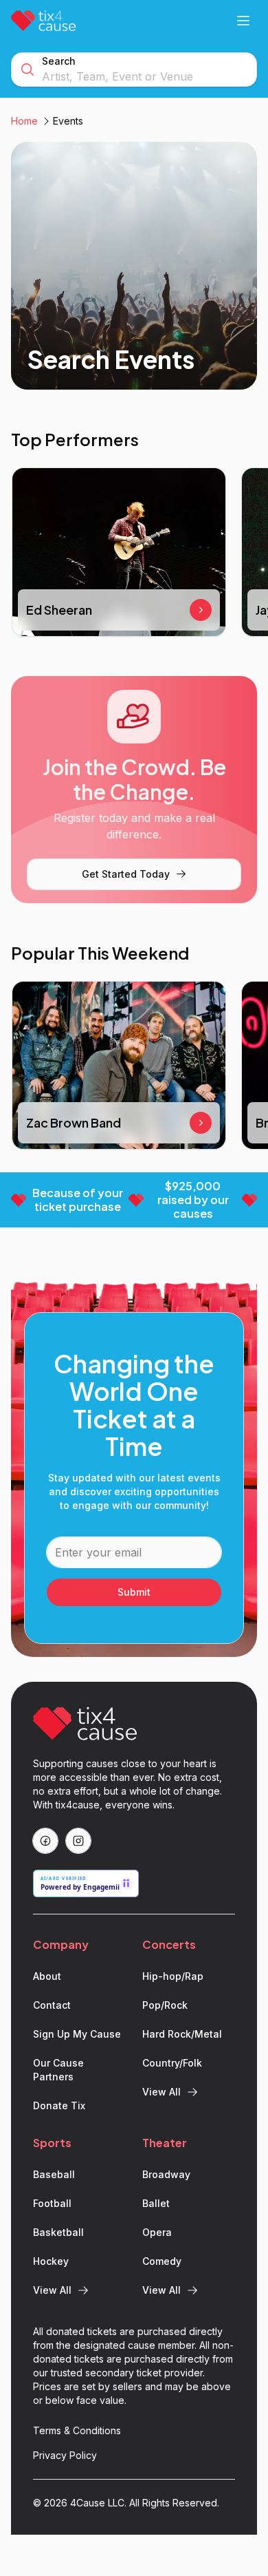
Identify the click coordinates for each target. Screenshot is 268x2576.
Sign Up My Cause (77, 2034)
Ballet (156, 2203)
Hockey (51, 2261)
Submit (134, 1592)
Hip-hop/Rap (173, 1976)
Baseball (54, 2174)
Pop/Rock (165, 2005)
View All (161, 2092)
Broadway (166, 2174)
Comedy (162, 2261)
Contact (52, 2005)
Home (24, 121)
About (47, 1976)
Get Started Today (126, 874)
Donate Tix (59, 2105)
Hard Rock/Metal (182, 2034)
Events (68, 121)
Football (52, 2203)
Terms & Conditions (77, 2430)
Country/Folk (172, 2063)
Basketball (58, 2232)
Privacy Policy (65, 2455)
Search (59, 61)
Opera (157, 2232)
